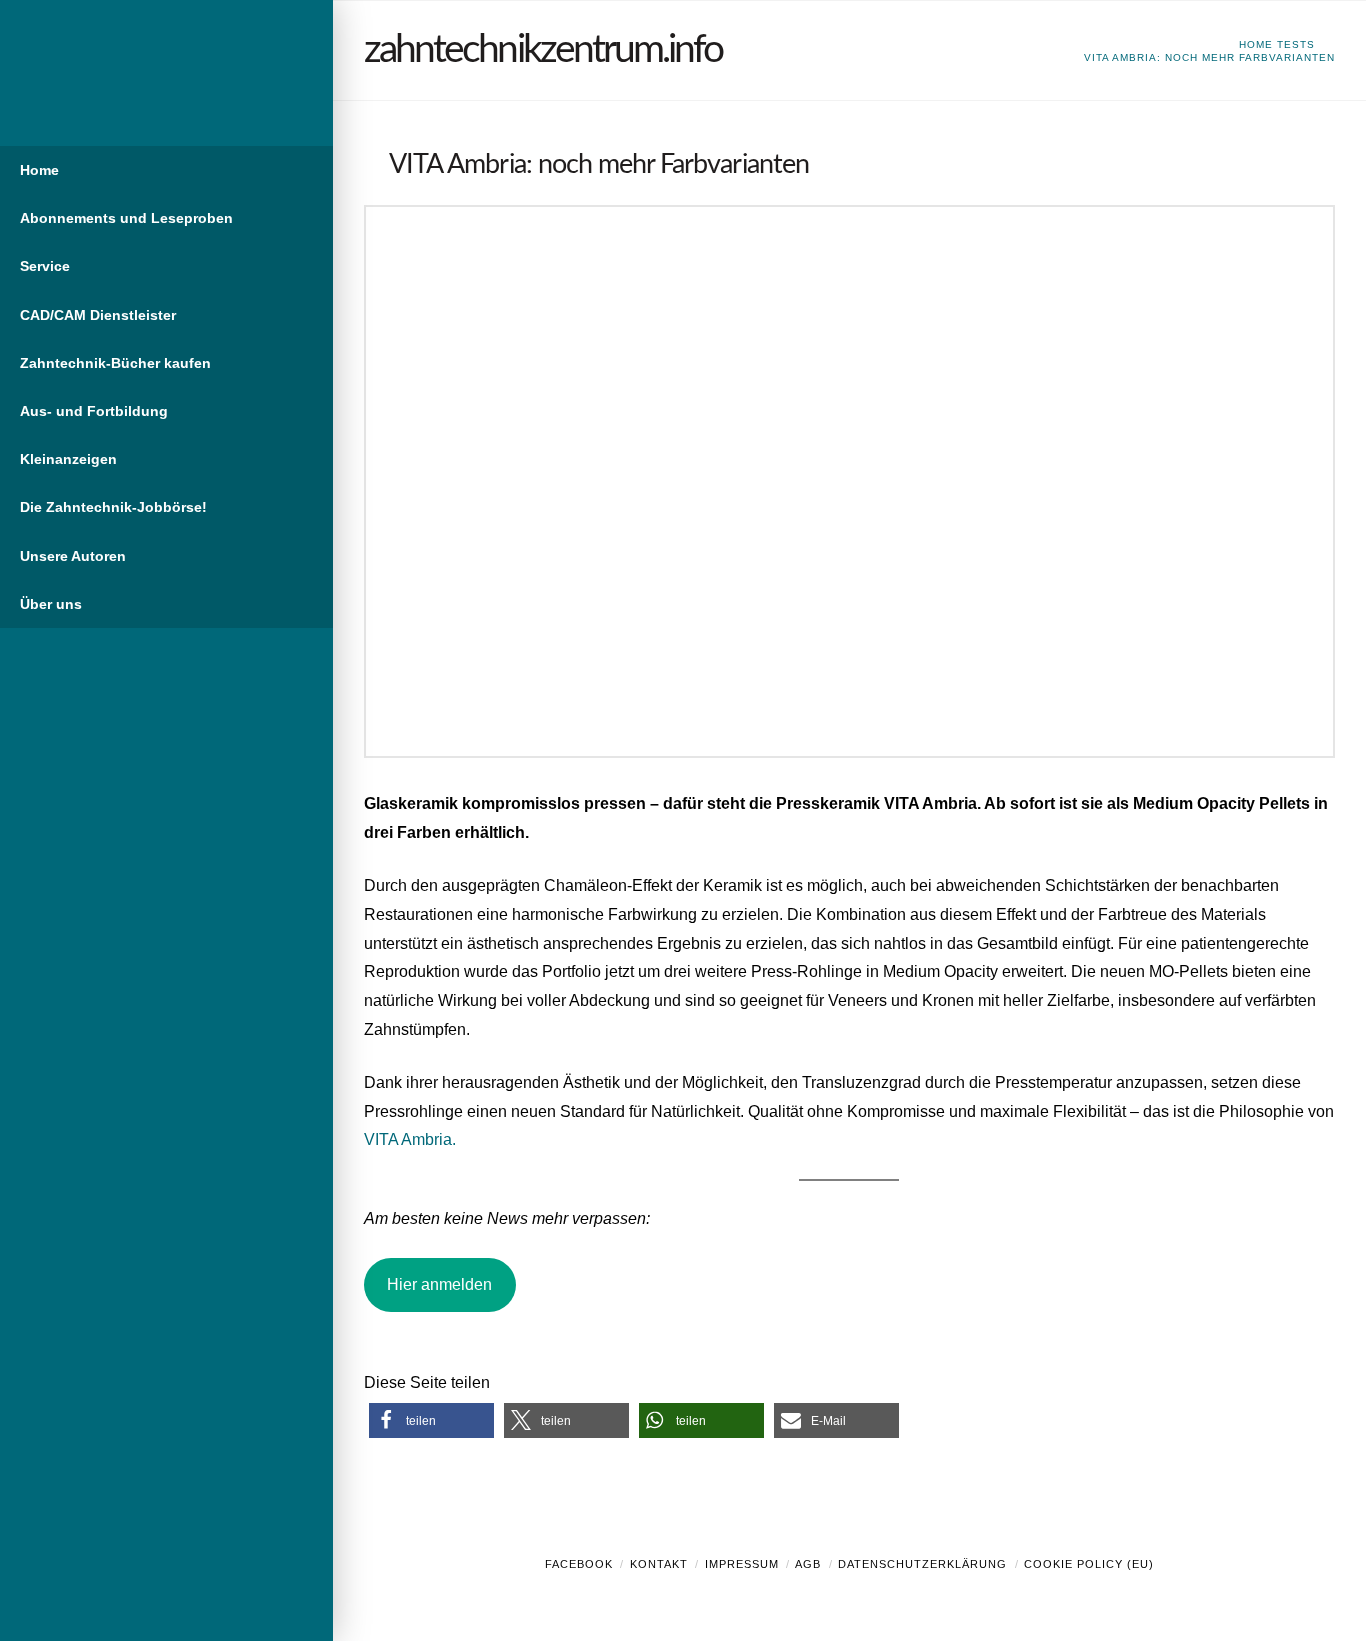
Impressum (742, 1564)
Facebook (579, 1564)
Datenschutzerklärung (922, 1564)
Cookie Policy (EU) (1089, 1564)
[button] (431, 1420)
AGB (808, 1564)
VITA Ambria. (410, 1139)
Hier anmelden (439, 1284)
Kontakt (659, 1564)
